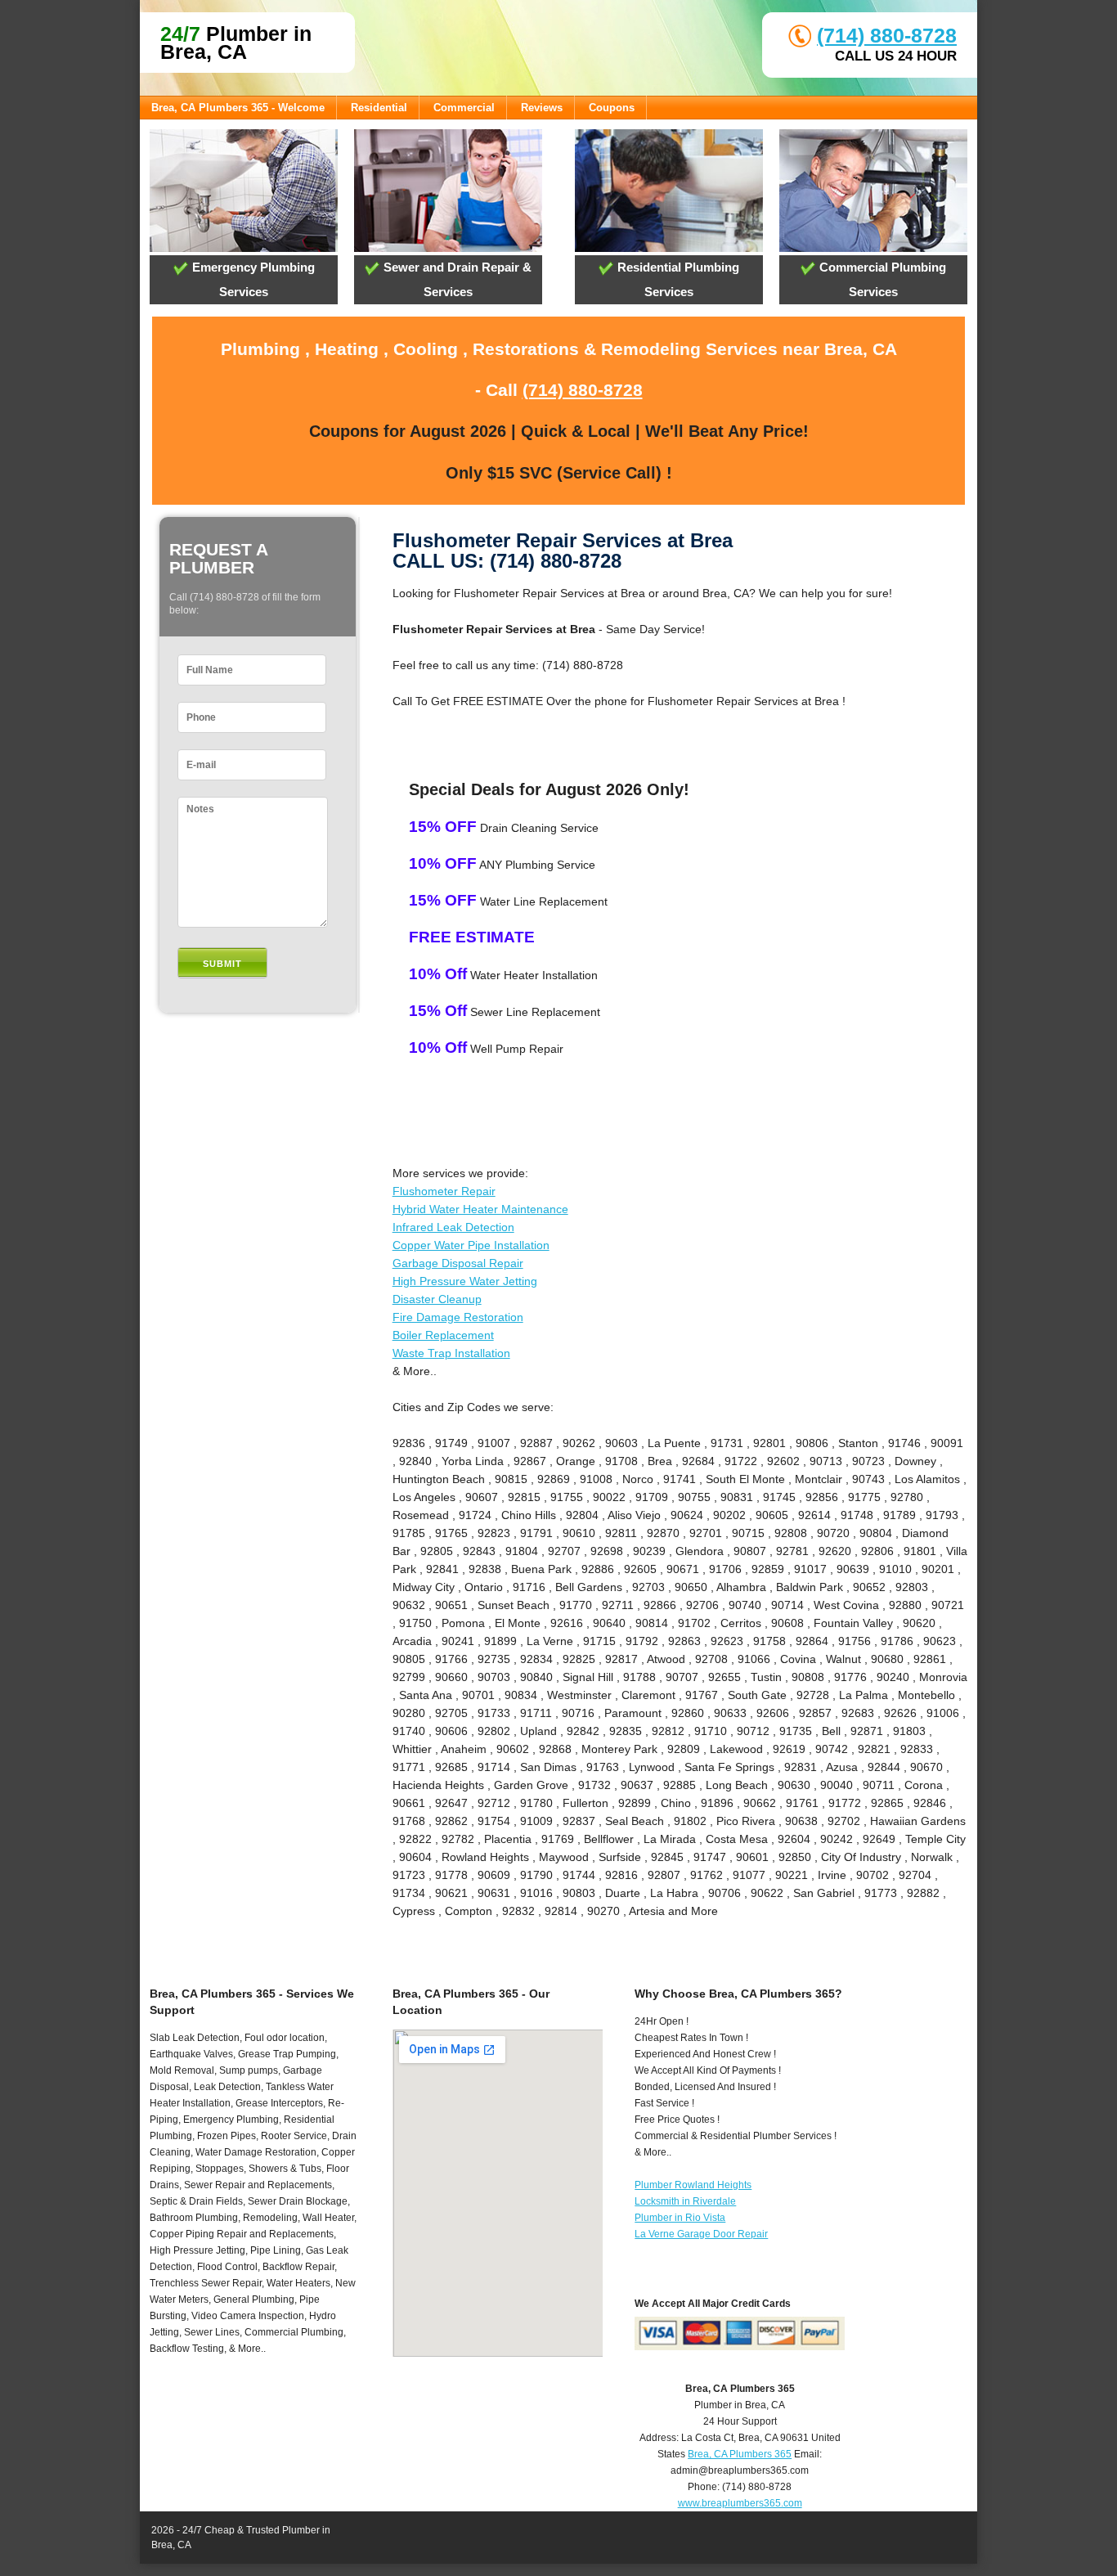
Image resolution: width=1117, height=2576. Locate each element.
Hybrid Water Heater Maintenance (480, 1209)
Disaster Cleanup (437, 1299)
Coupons (612, 108)
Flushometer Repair (444, 1191)
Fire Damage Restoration (458, 1317)
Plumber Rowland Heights (693, 2185)
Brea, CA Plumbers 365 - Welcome (238, 108)
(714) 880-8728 (887, 35)
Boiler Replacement (443, 1335)
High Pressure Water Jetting (465, 1281)
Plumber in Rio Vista (680, 2218)
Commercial (464, 108)
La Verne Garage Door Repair (701, 2234)
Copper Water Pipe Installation (471, 1245)
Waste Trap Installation (451, 1353)
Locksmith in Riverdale (685, 2201)
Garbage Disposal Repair (458, 1263)
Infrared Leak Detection (453, 1227)
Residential (379, 108)
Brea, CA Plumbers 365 (740, 2454)
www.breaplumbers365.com (740, 2503)
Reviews (542, 108)
